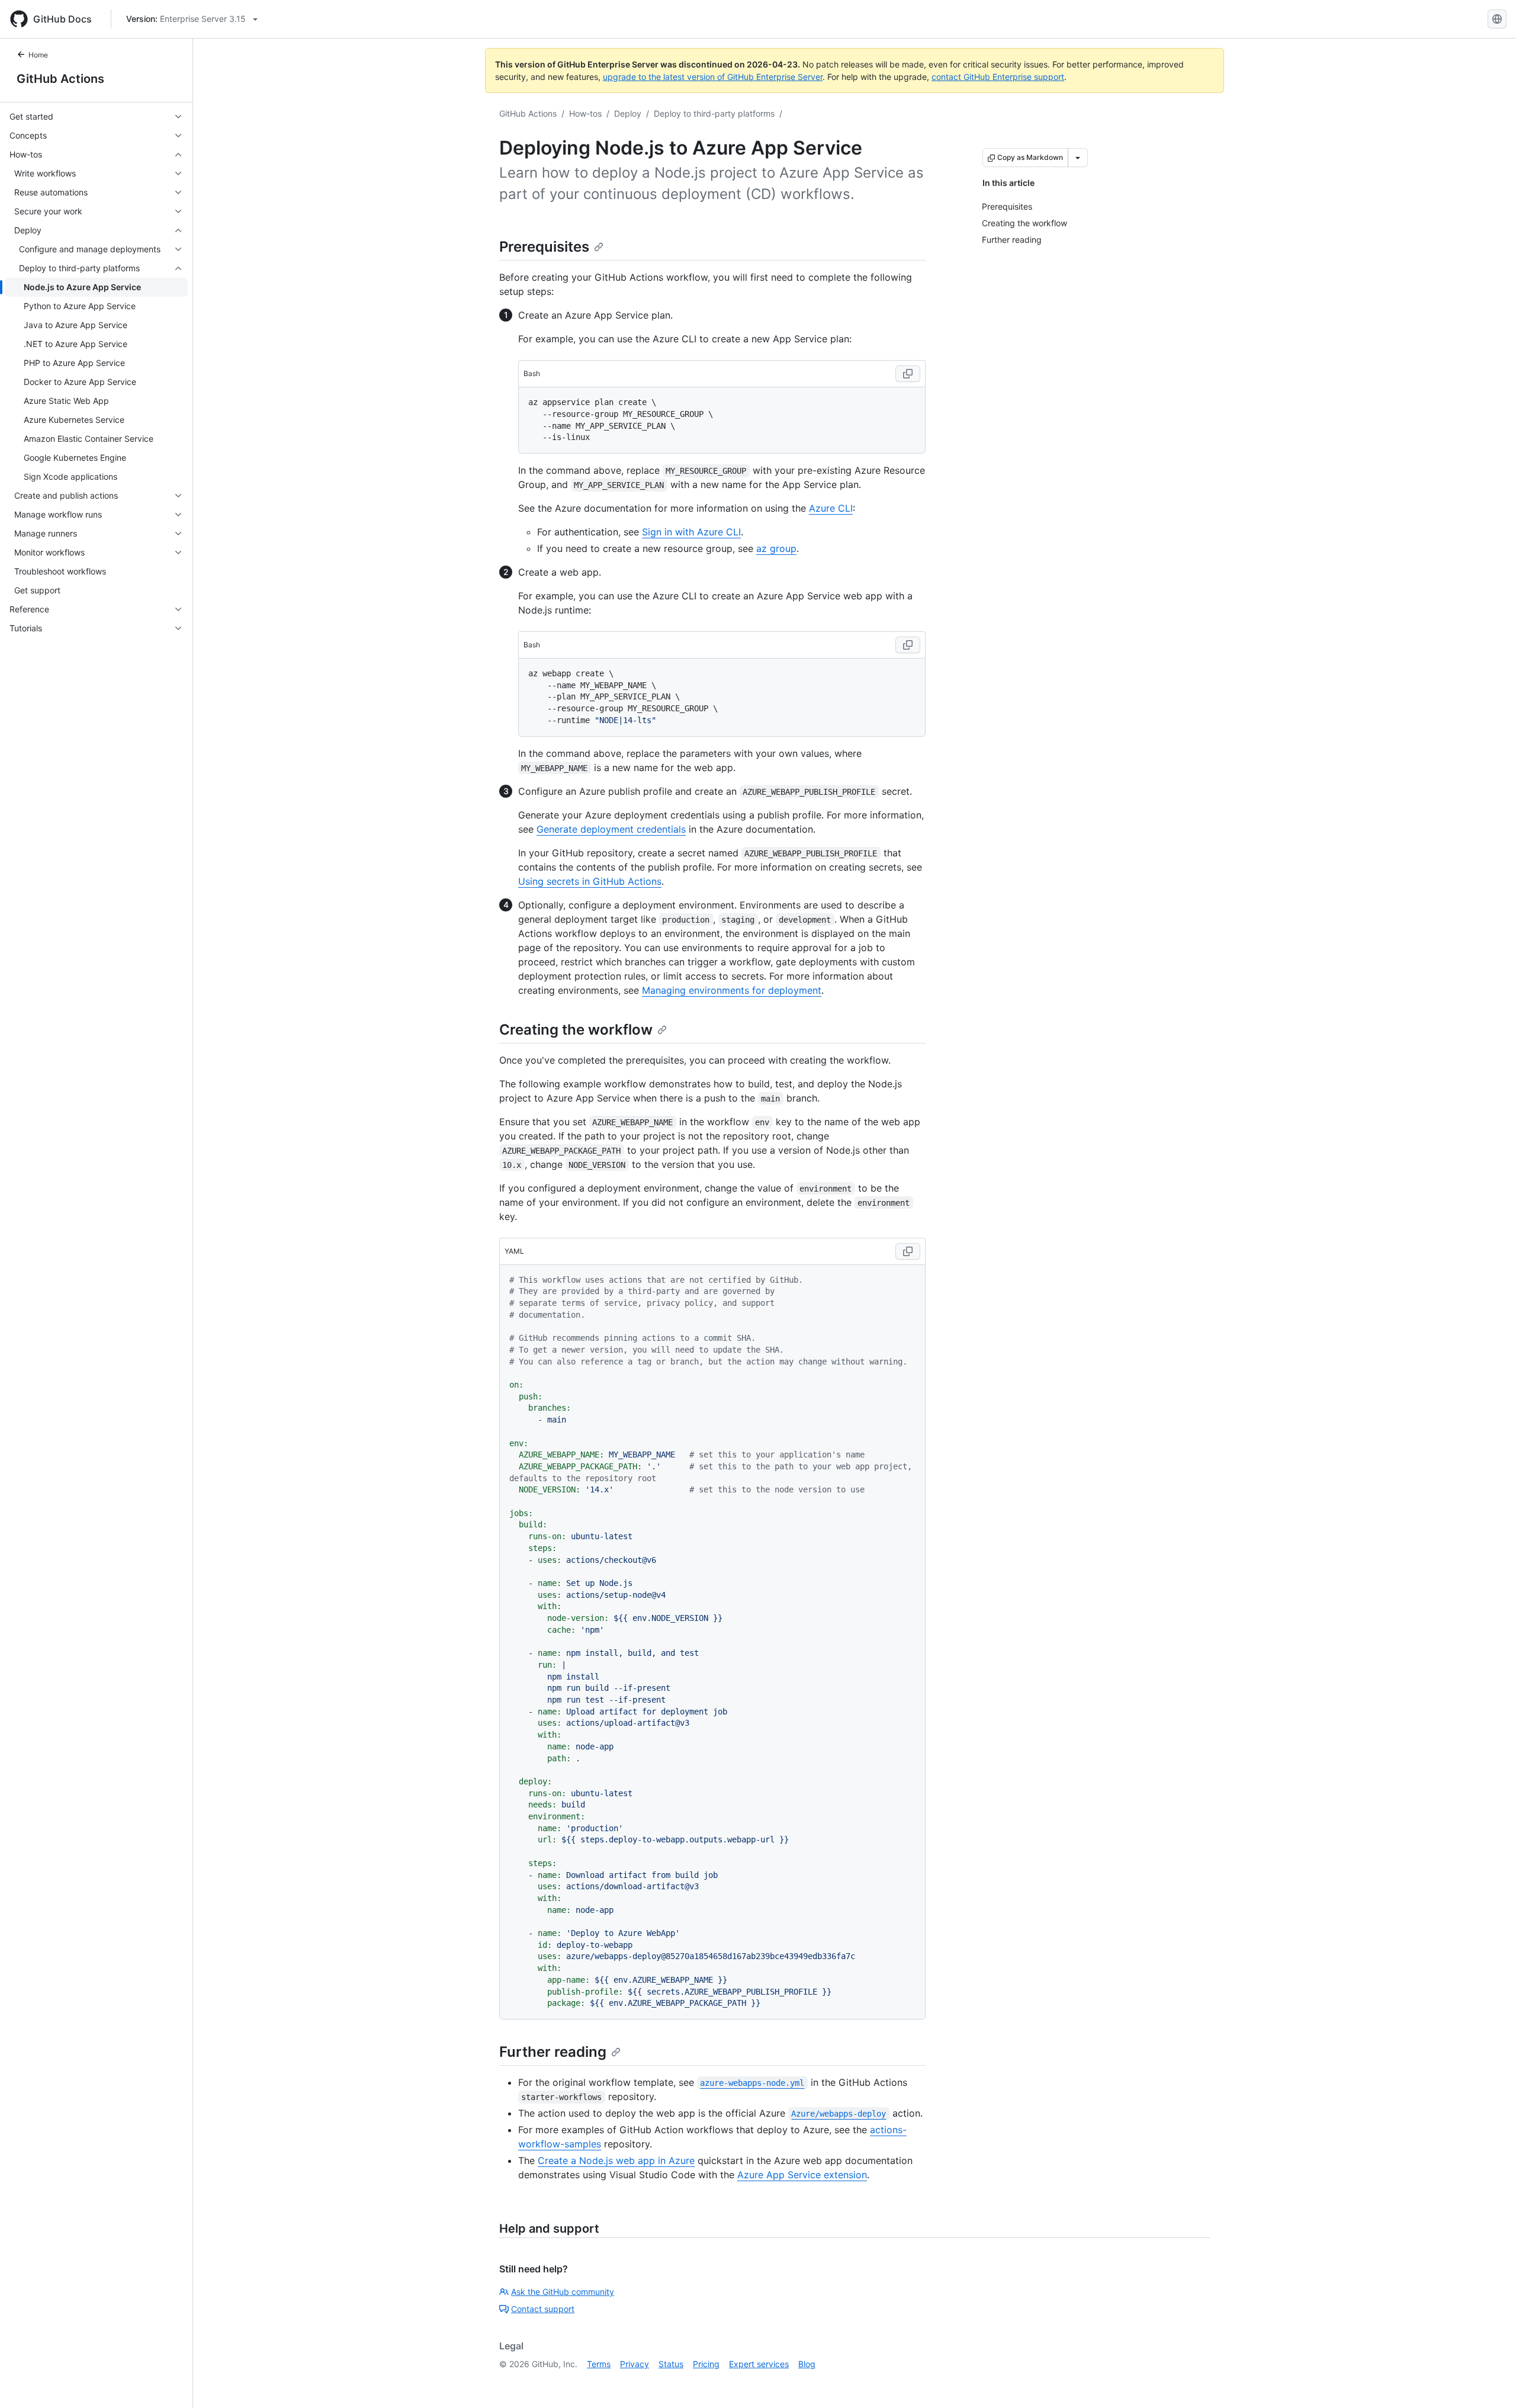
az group (776, 548)
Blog (807, 2364)
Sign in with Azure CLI (691, 532)
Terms (599, 2364)
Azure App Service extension (802, 2175)
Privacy (635, 2364)
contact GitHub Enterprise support (998, 77)
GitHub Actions (60, 79)
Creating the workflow (576, 1030)
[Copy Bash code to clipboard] (908, 374)
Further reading (553, 2052)
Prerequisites (544, 247)
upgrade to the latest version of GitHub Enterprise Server (713, 77)
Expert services (759, 2364)
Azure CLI (831, 508)
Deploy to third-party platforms (714, 113)
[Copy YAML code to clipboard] (908, 1251)
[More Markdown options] (1078, 158)
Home (38, 55)
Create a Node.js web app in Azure (616, 2160)
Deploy (628, 113)
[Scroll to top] (1490, 2382)
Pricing (706, 2364)
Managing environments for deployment (732, 990)
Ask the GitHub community (563, 2292)
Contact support (543, 2309)
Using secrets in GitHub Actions (590, 881)
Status (671, 2364)
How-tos (585, 113)
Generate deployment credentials (611, 829)
